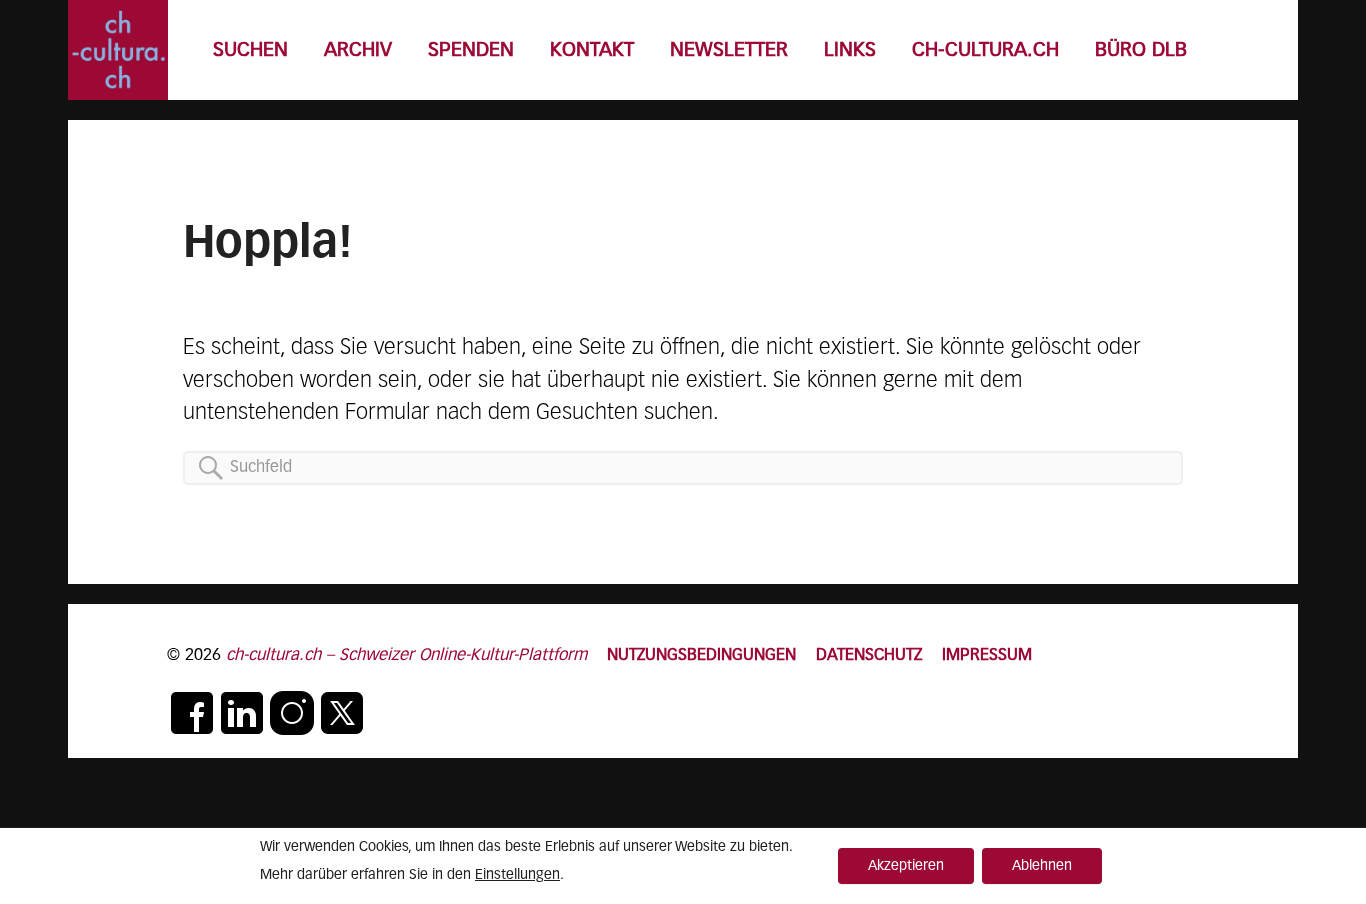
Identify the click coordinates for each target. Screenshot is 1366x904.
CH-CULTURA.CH (985, 50)
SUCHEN (250, 50)
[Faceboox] (192, 713)
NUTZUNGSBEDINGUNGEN (701, 655)
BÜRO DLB (1141, 50)
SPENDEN (471, 50)
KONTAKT (592, 50)
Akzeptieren (906, 866)
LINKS (850, 50)
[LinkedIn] (242, 713)
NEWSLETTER (729, 50)
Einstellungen (517, 875)
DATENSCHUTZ (869, 655)
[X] (342, 713)
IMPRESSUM (987, 655)
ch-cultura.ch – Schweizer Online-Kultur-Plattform (406, 655)
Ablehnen (1042, 866)
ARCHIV (358, 50)
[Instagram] (292, 713)
